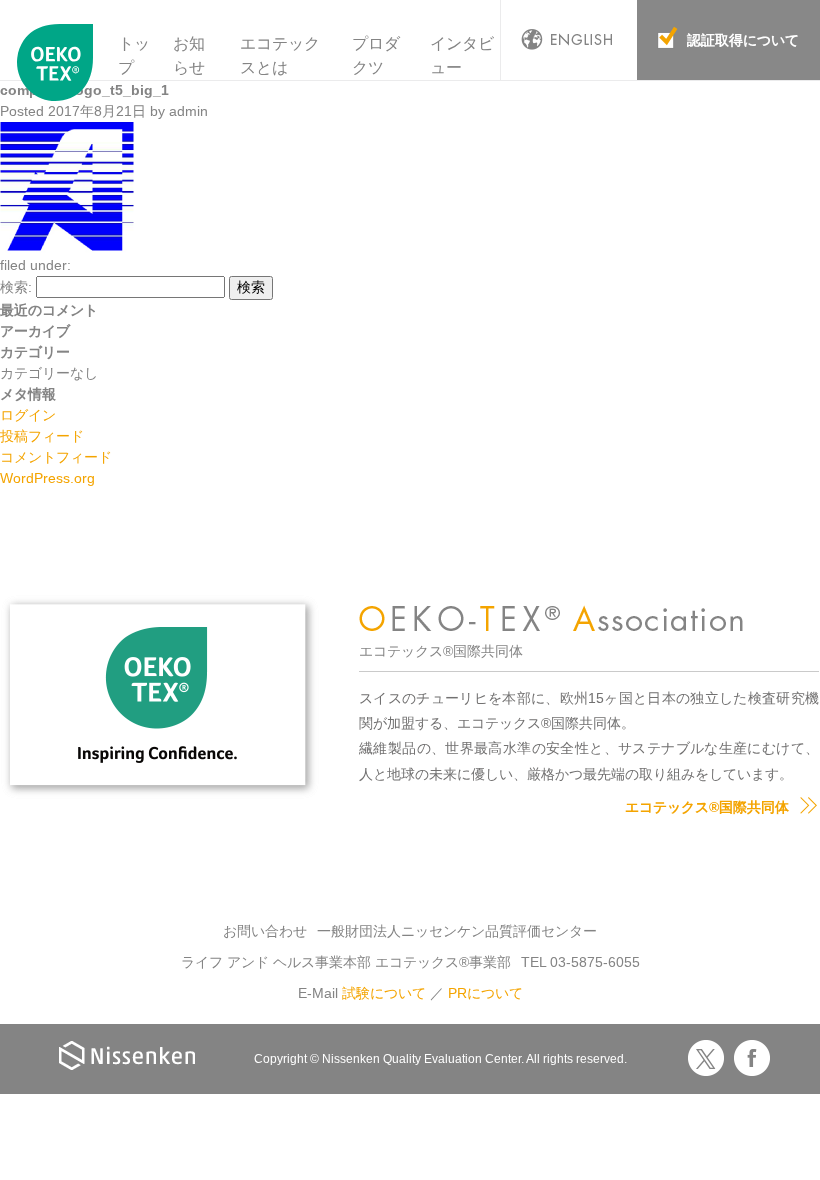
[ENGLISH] (569, 40)
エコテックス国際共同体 (55, 69)
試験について (384, 993)
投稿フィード (42, 436)
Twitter (706, 1058)
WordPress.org (47, 478)
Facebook (752, 1058)
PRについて (485, 993)
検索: (16, 287)
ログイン (28, 415)
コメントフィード (56, 457)
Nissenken (127, 1055)
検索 (251, 287)
